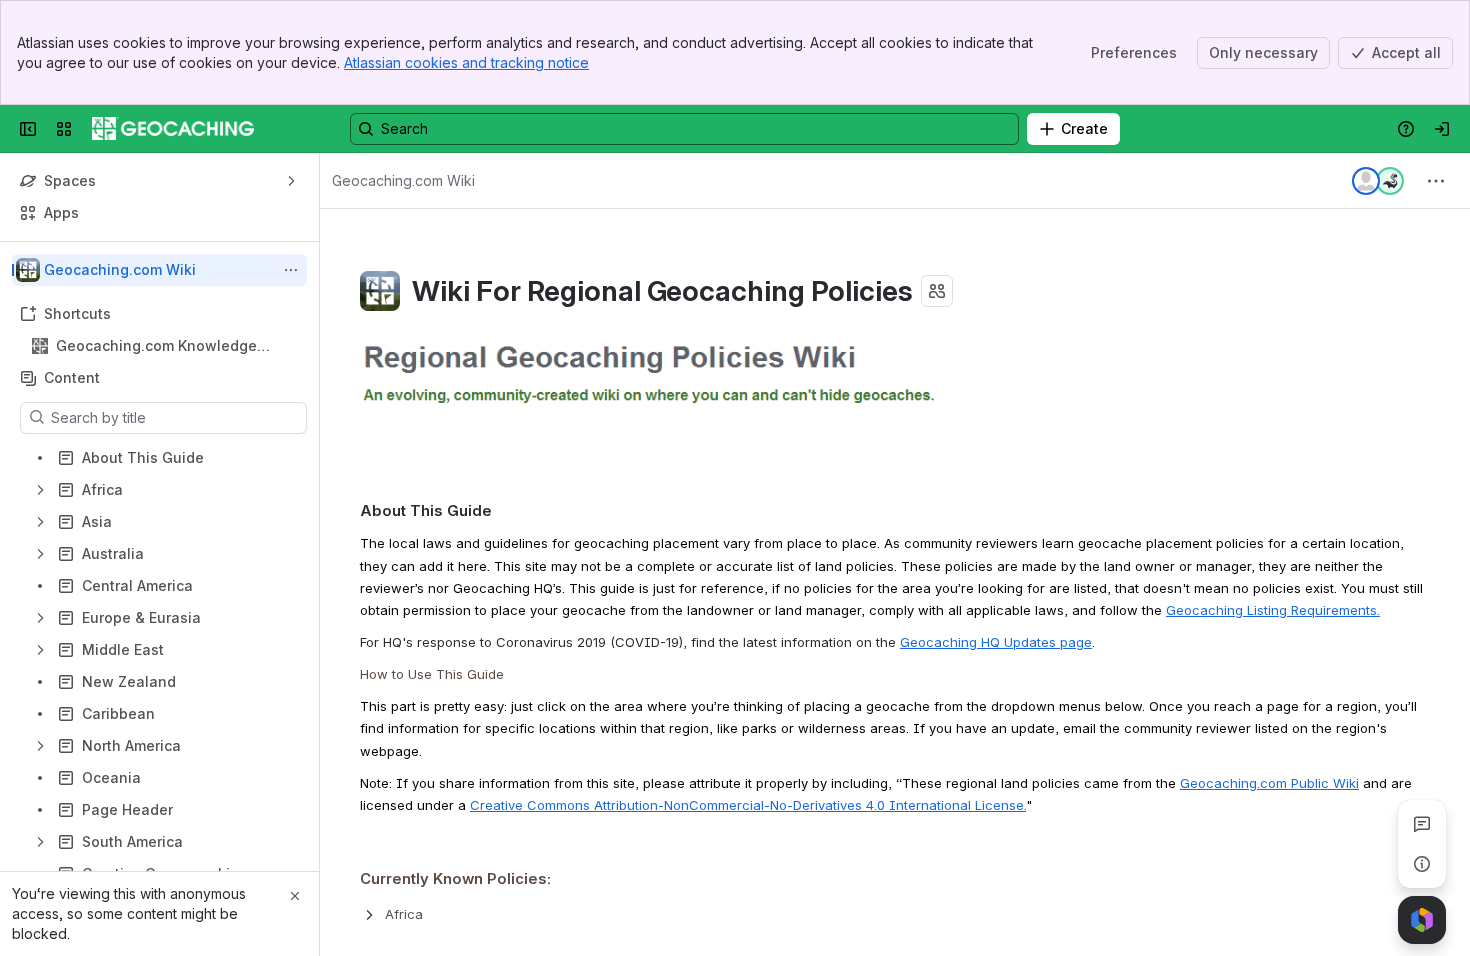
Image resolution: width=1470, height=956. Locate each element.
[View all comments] (1422, 824)
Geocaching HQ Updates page (996, 642)
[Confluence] (173, 129)
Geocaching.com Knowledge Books (156, 346)
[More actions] (291, 270)
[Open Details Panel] (1422, 864)
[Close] (295, 896)
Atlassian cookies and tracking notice (466, 62)
